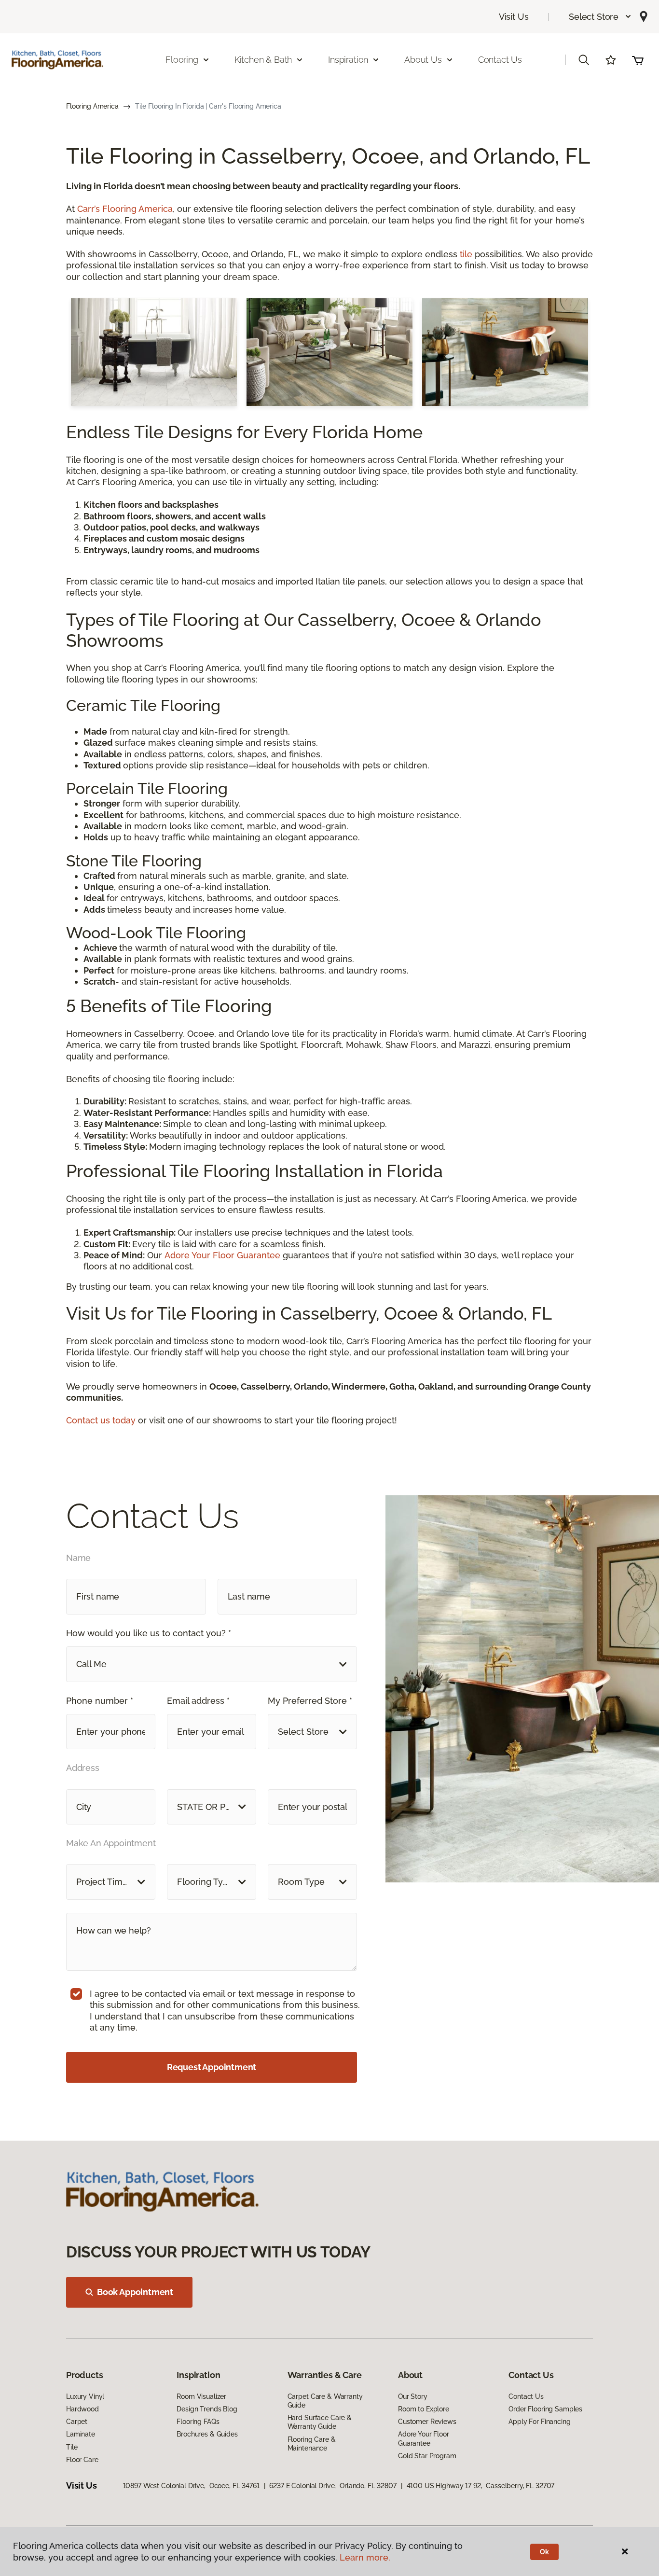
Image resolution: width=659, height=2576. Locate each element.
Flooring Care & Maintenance (312, 2444)
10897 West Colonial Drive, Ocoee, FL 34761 (191, 2486)
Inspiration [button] (348, 60)
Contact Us (500, 60)
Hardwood (82, 2409)
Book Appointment (135, 2292)
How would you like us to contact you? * (149, 1633)
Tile (72, 2447)
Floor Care (82, 2460)
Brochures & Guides (207, 2434)
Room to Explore (424, 2409)
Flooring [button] (182, 60)
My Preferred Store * (310, 1701)
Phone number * (100, 1701)
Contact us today (102, 1420)
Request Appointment (212, 2067)
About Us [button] (423, 60)
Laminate (81, 2434)
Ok (544, 2552)
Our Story (413, 2396)
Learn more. (365, 2557)
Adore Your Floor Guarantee (222, 1255)
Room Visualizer (201, 2396)
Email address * (198, 1701)
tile (466, 254)
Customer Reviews (427, 2422)
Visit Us (514, 17)
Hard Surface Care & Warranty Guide (320, 2422)
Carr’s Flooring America (125, 209)
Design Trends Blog (207, 2409)
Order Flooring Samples (545, 2409)
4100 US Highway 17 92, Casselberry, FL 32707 (481, 2486)
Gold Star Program (427, 2456)
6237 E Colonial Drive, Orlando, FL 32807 (333, 2486)
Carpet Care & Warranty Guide (325, 2401)
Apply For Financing (539, 2422)
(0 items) (638, 60)
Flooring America (92, 106)
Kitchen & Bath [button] (263, 60)
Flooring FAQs (198, 2422)
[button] (600, 17)
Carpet (77, 2422)
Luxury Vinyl (85, 2396)
